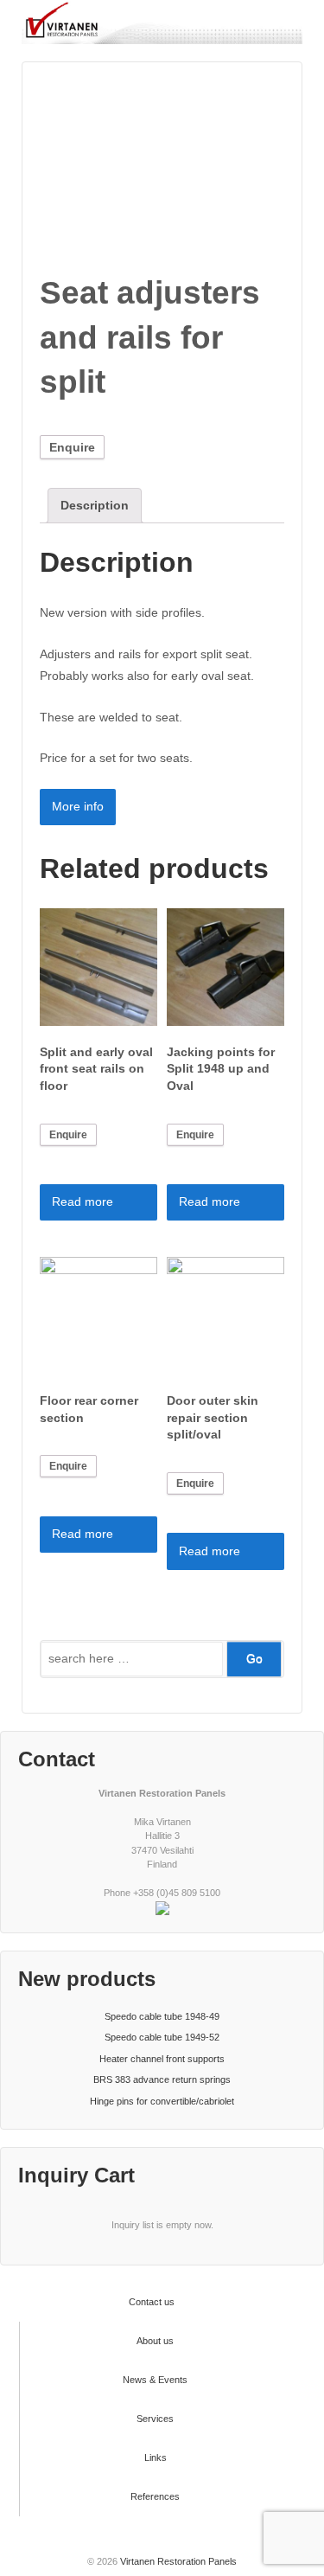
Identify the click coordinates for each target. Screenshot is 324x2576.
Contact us (152, 2302)
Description (95, 505)
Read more (83, 1201)
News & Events (155, 2380)
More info (78, 806)
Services (155, 2419)
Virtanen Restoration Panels (177, 2561)
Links (156, 2457)
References (155, 2496)
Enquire (72, 447)
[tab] (95, 506)
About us (155, 2341)
